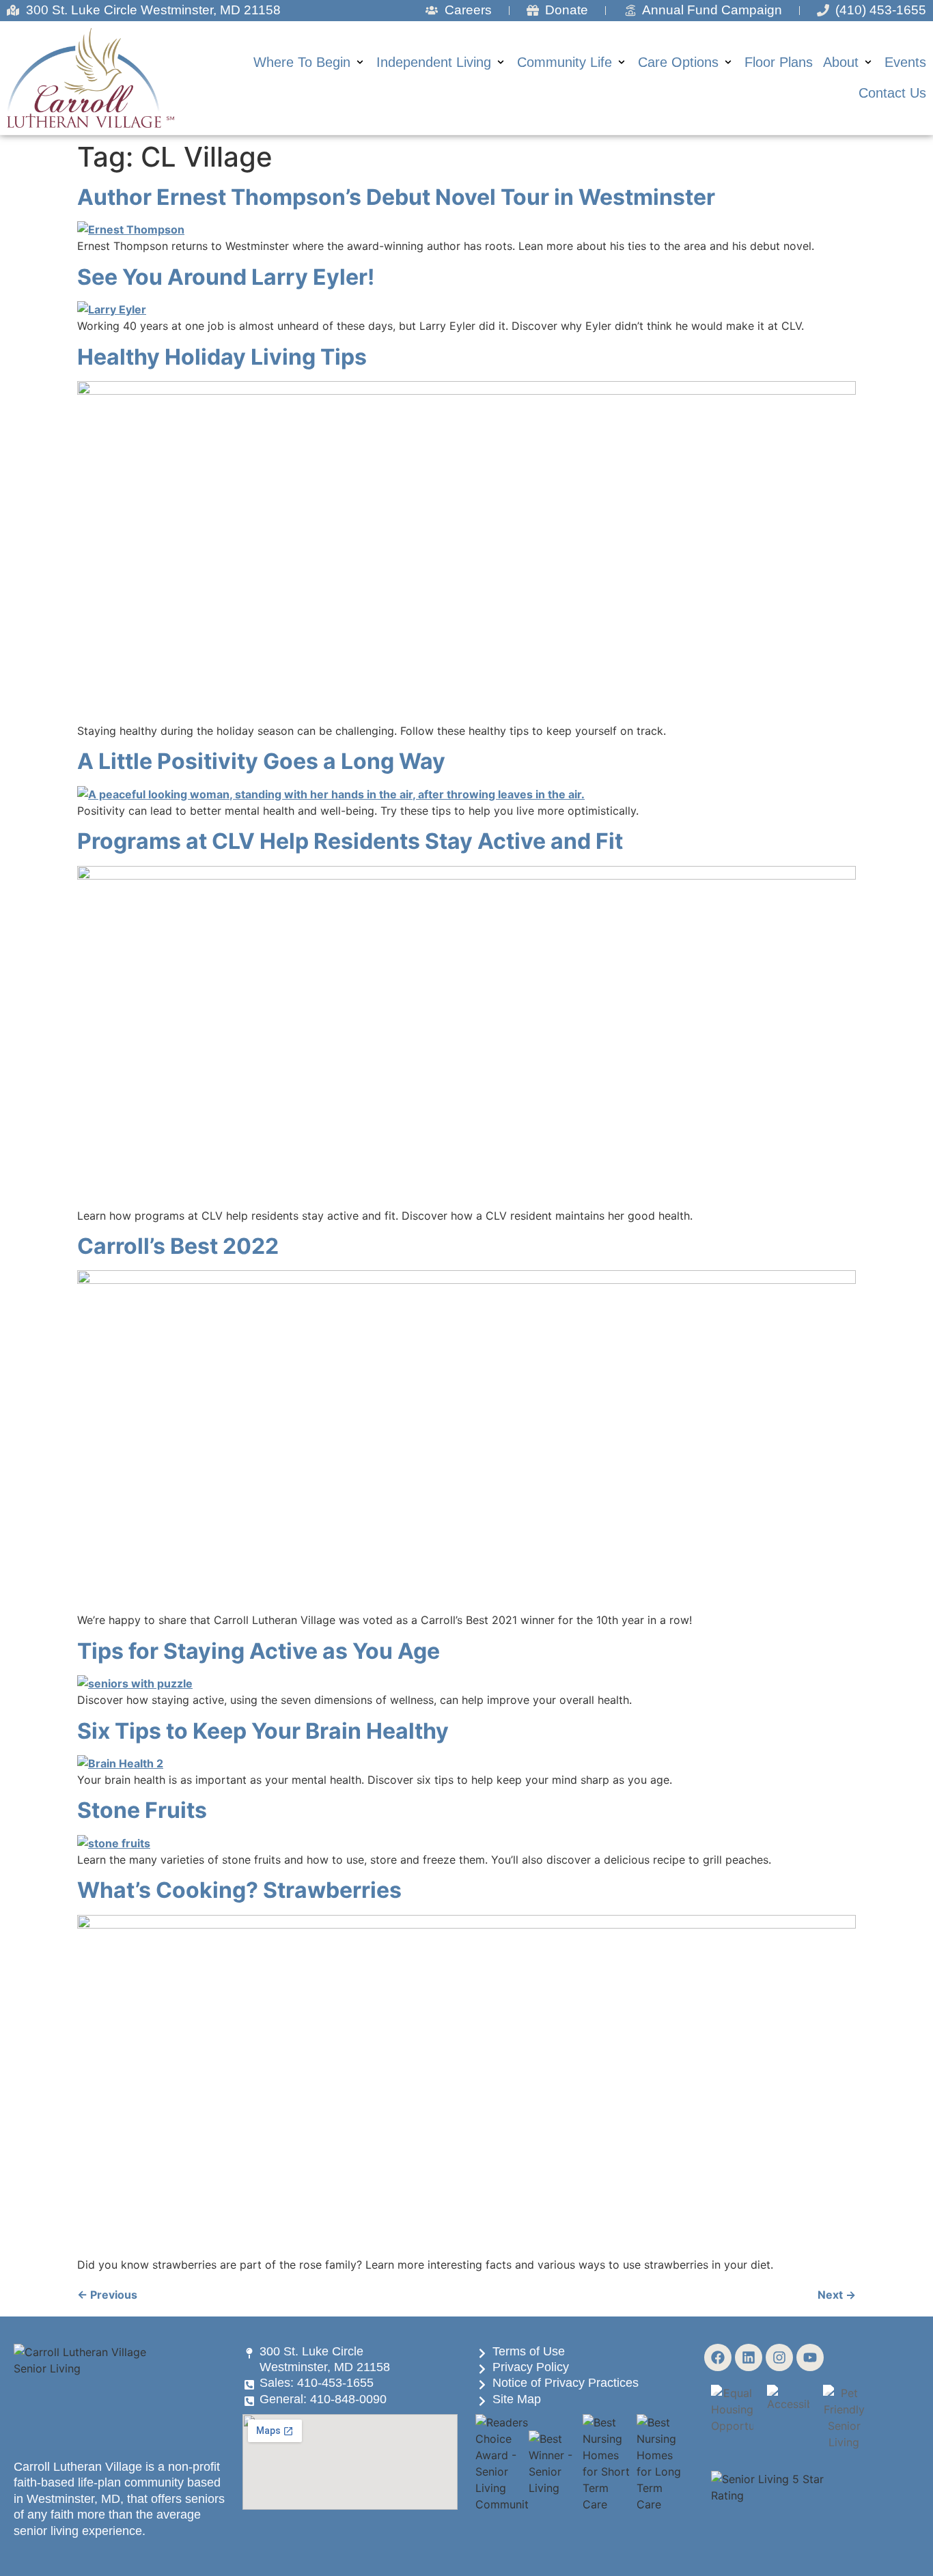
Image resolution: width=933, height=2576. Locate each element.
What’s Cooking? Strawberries (239, 1890)
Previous (107, 2295)
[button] (310, 62)
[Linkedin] (749, 2357)
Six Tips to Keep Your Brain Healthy (263, 1731)
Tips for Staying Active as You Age (259, 1651)
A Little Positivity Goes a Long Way (261, 761)
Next (837, 2295)
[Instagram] (779, 2357)
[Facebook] (718, 2357)
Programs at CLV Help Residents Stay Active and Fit (350, 841)
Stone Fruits (142, 1810)
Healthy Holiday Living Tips (222, 357)
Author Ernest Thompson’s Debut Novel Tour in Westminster (396, 197)
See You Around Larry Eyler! (226, 277)
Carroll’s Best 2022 (178, 1246)
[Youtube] (810, 2357)
